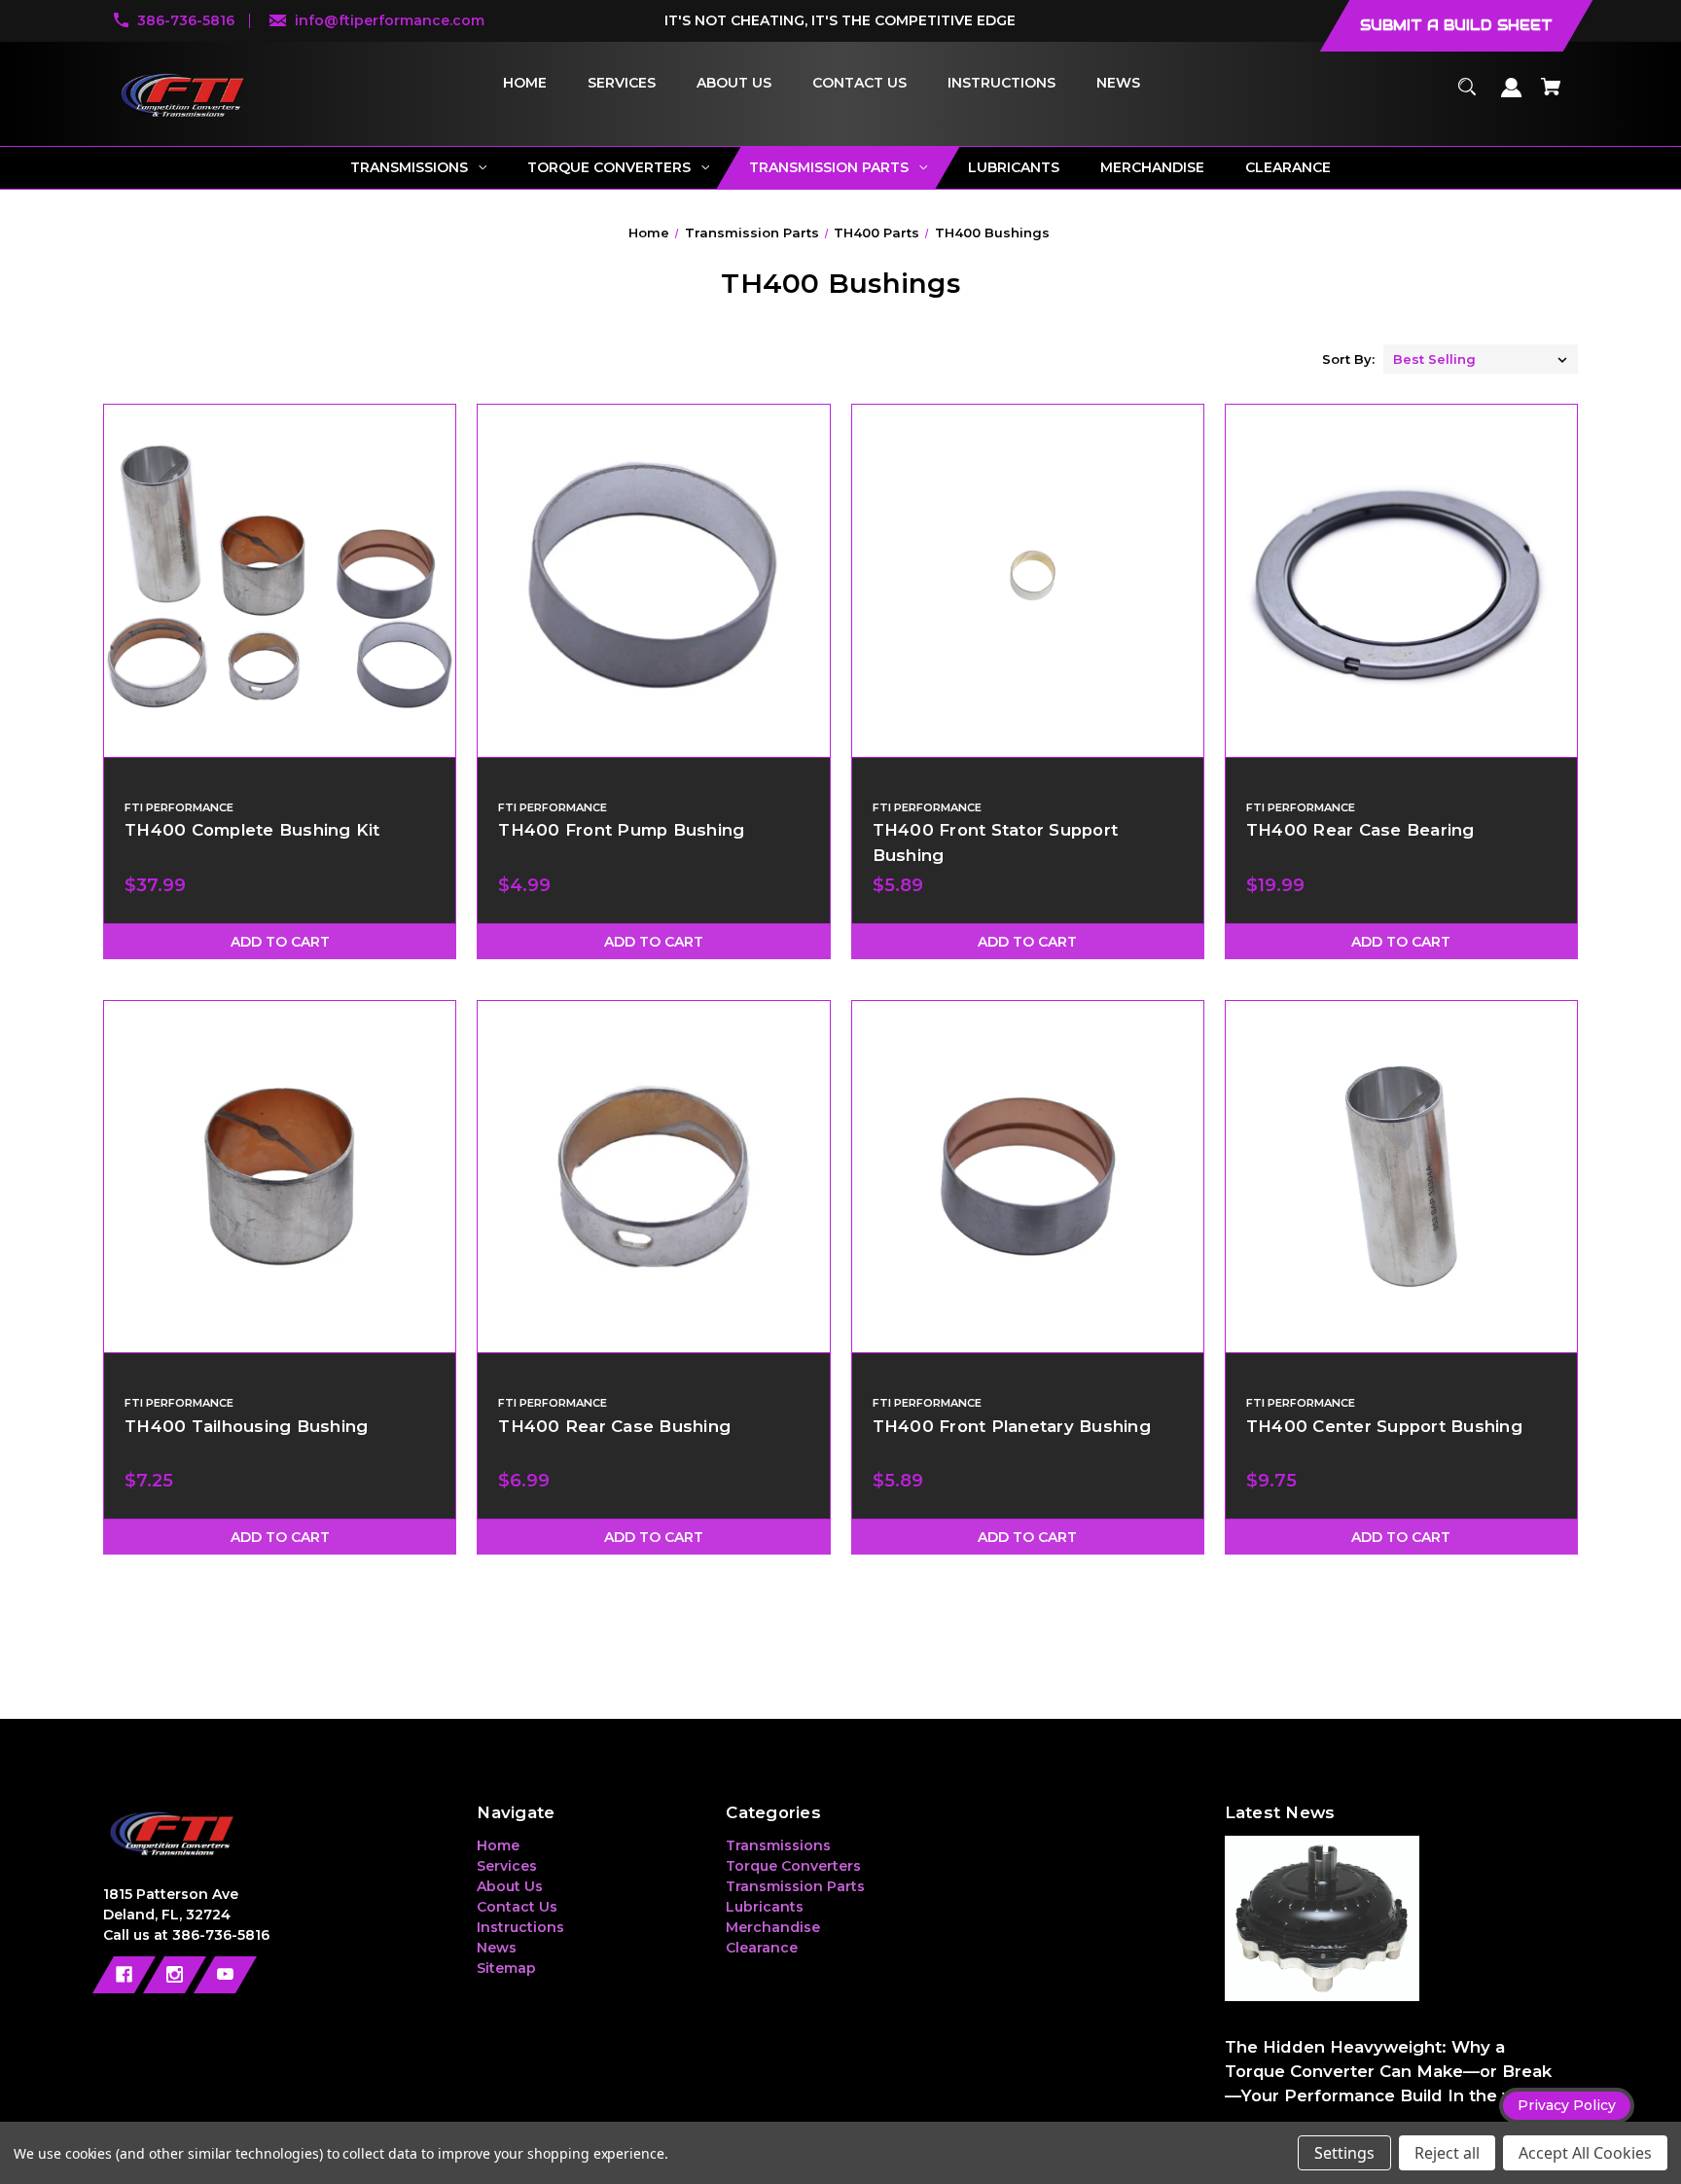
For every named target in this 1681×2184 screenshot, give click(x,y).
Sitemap (506, 1968)
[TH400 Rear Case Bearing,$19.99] (1401, 580)
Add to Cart (280, 942)
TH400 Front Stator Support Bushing (996, 842)
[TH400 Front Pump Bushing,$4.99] (653, 580)
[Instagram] (175, 1975)
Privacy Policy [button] (1567, 2105)
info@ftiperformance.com (390, 20)
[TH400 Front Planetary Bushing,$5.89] (1028, 1177)
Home (498, 1845)
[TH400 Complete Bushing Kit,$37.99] (280, 580)
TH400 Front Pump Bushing (621, 830)
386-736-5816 (186, 20)
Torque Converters (793, 1866)
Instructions (520, 1927)
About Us (510, 1886)
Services (507, 1866)
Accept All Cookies (1585, 2153)
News (497, 1948)
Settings (1344, 2153)
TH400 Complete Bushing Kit (252, 830)
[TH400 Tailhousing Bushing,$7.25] (280, 1177)
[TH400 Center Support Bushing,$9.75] (1401, 1177)
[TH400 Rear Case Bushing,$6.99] (653, 1177)
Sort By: (1348, 359)
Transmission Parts (795, 1886)
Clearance (762, 1948)
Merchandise (773, 1927)
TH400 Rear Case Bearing (1360, 830)
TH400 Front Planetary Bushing (1012, 1426)
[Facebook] (124, 1975)
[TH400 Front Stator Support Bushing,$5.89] (1028, 580)
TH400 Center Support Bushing (1384, 1426)
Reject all (1447, 2153)
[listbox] (1481, 359)
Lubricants (765, 1907)
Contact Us (517, 1907)
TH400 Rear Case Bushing (614, 1426)
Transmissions (778, 1845)
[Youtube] (225, 1975)
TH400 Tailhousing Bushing (246, 1426)
